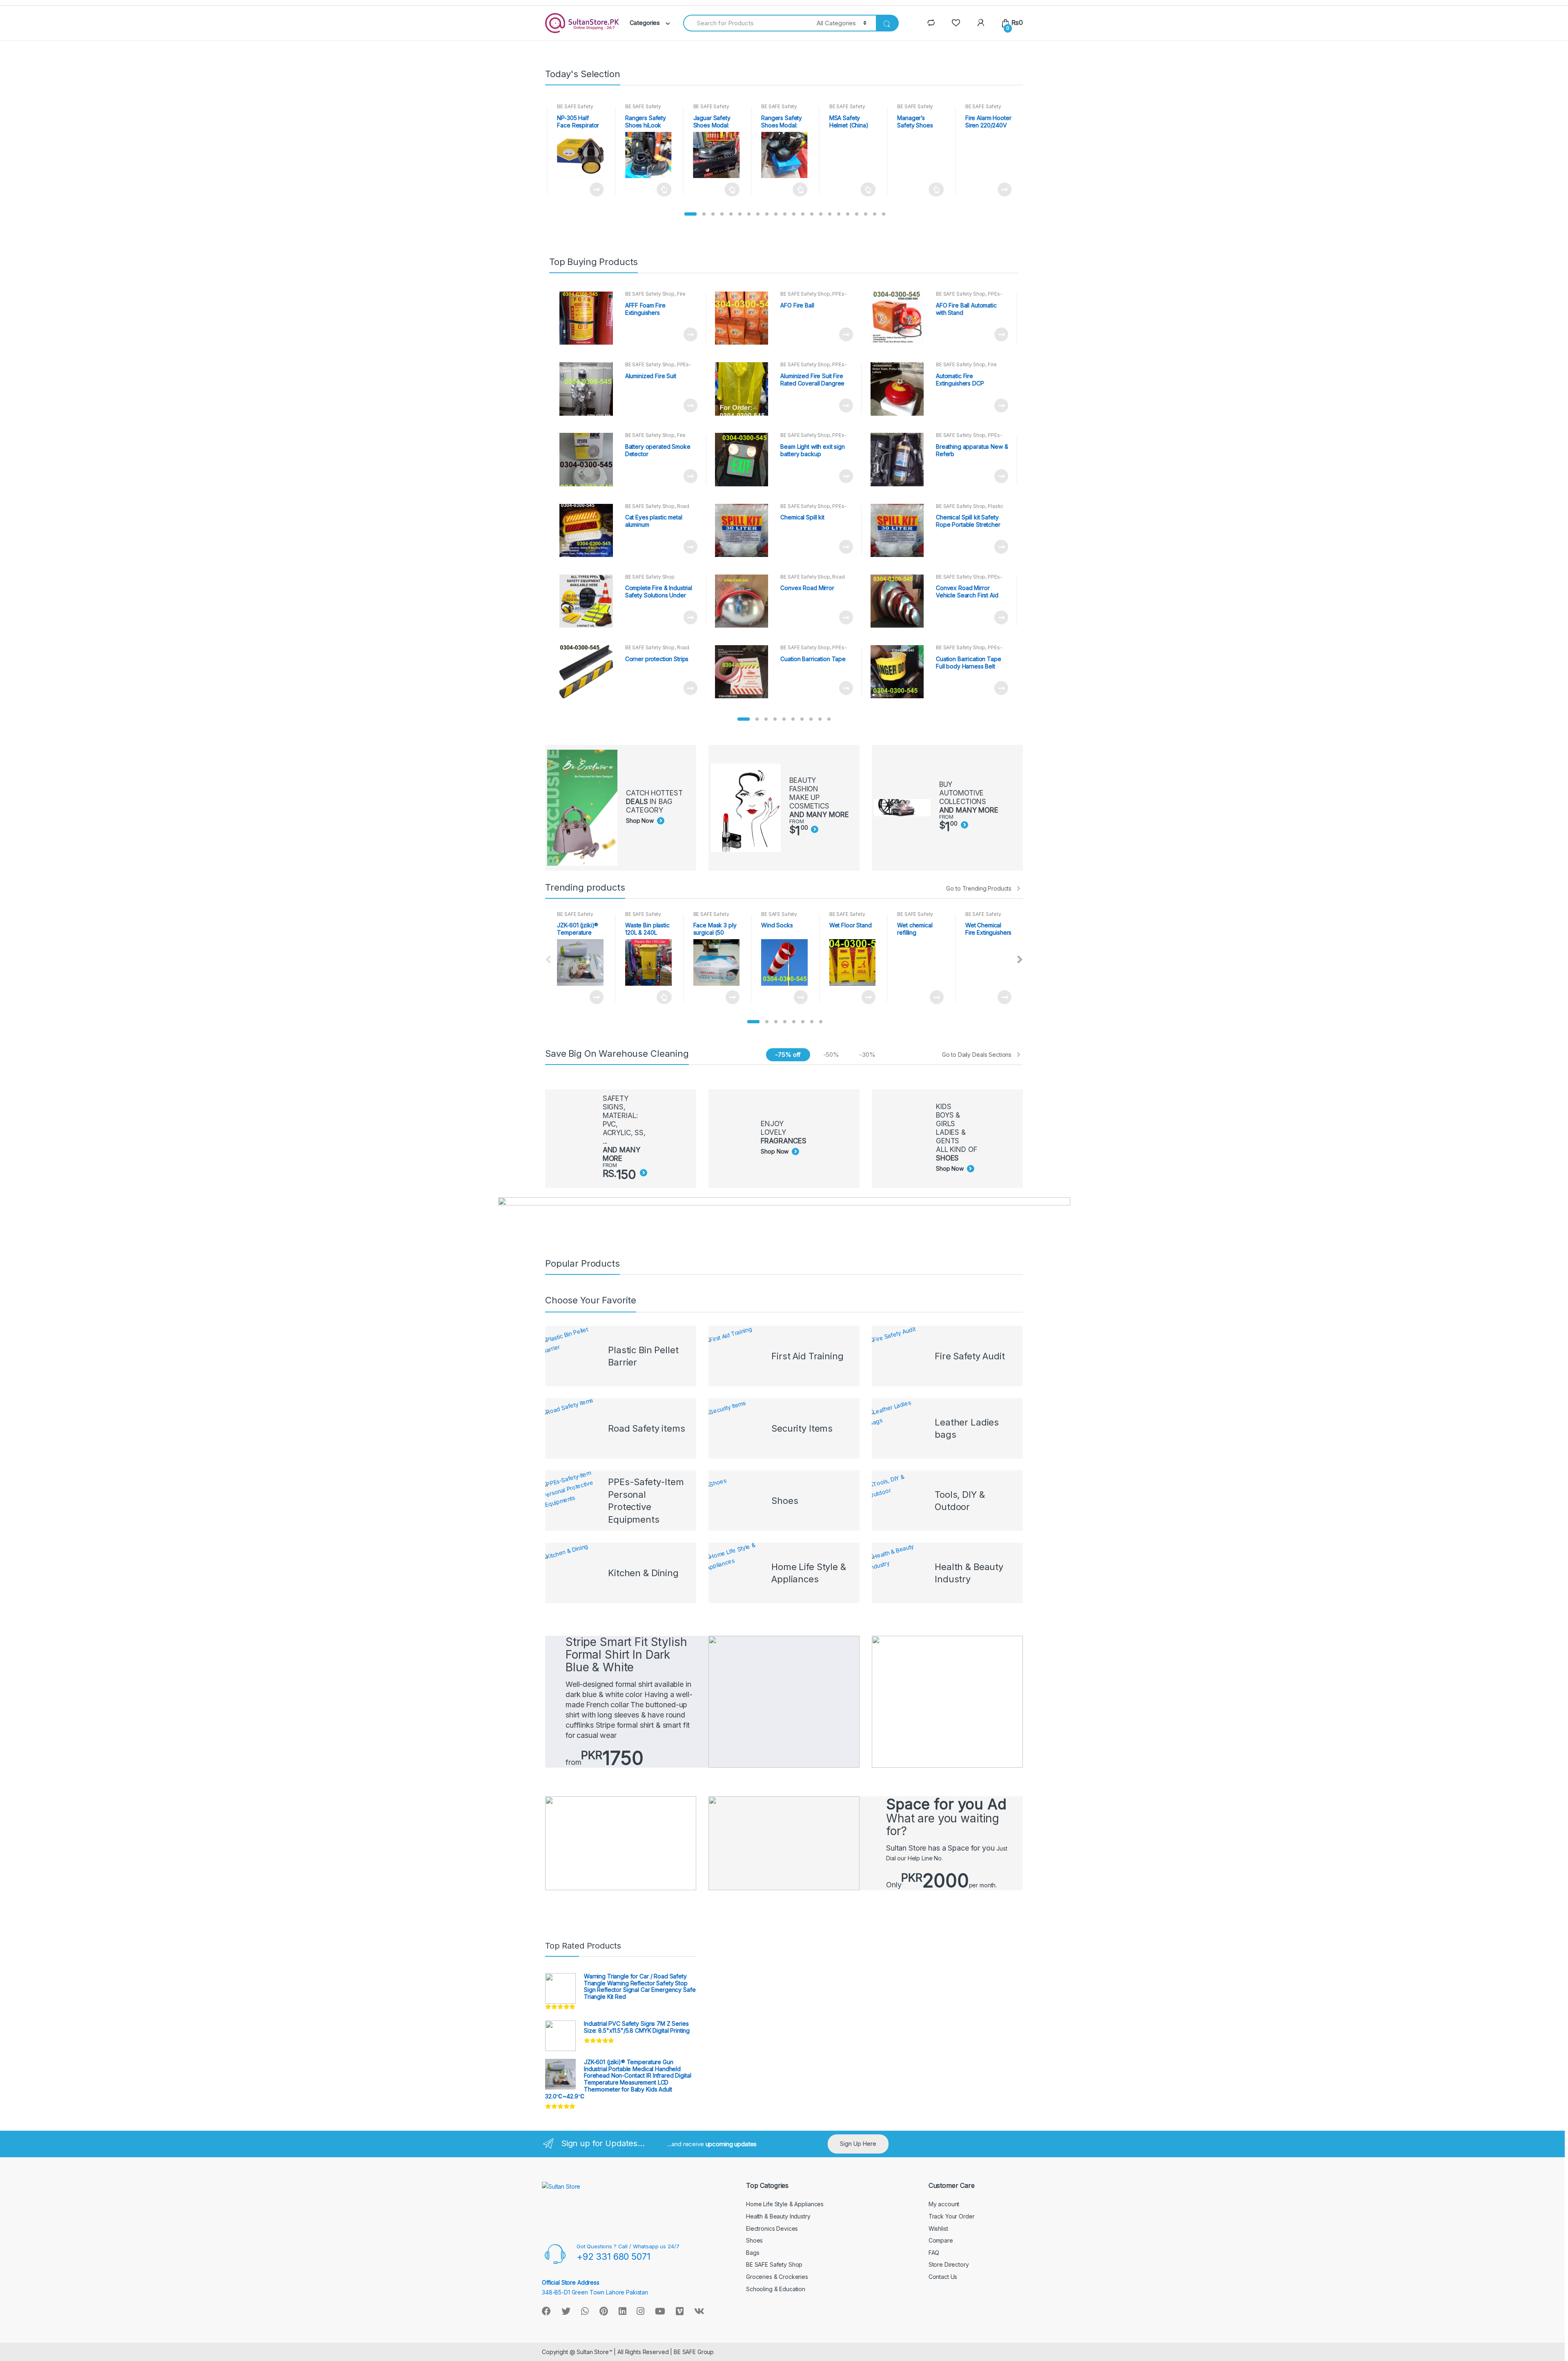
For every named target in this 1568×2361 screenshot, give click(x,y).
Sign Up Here (858, 2144)
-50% (831, 1055)
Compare (941, 2240)
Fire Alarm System (656, 438)
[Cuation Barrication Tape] (745, 672)
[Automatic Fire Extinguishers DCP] (900, 389)
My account (944, 2204)
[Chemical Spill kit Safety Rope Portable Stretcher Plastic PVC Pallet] (900, 530)
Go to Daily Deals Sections (977, 1055)
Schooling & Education (776, 2289)
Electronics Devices (772, 2228)
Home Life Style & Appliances (785, 2204)
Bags (753, 2253)
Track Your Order (952, 2216)
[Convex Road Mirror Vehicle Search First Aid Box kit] (900, 601)
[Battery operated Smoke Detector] (589, 459)
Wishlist (938, 2228)
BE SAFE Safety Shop (650, 294)
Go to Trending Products (979, 888)
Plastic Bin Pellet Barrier (970, 509)
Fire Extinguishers (656, 296)
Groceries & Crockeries (777, 2277)
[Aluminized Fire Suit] (589, 389)
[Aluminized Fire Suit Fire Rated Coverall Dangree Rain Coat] (745, 389)
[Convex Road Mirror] (745, 601)
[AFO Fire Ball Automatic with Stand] (900, 318)
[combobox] (745, 23)
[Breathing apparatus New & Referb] (900, 459)
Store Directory (949, 2264)
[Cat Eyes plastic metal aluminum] (589, 530)
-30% (867, 1055)
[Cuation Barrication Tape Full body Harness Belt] (900, 672)
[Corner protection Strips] (589, 672)
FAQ (934, 2253)
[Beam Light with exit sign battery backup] (745, 459)
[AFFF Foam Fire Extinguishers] (589, 318)
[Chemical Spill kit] (745, 530)
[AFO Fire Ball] (745, 318)
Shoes (754, 2240)
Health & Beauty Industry (778, 2216)
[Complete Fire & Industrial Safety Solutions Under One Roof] (589, 601)
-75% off (788, 1055)
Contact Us (943, 2277)
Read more (596, 189)
